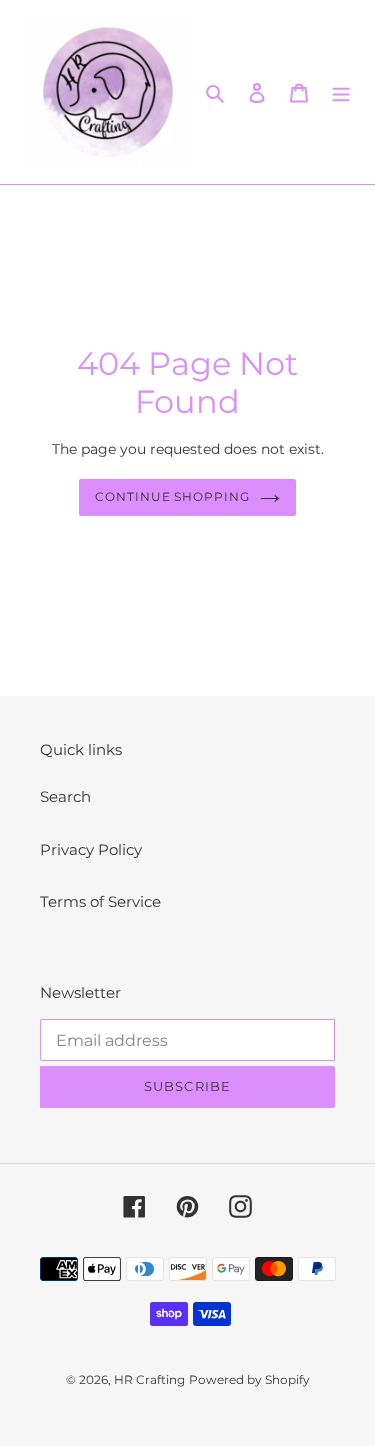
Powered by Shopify (249, 1379)
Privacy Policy (91, 849)
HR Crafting (149, 1379)
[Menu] (341, 92)
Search (65, 796)
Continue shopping (173, 496)
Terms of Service (100, 901)
